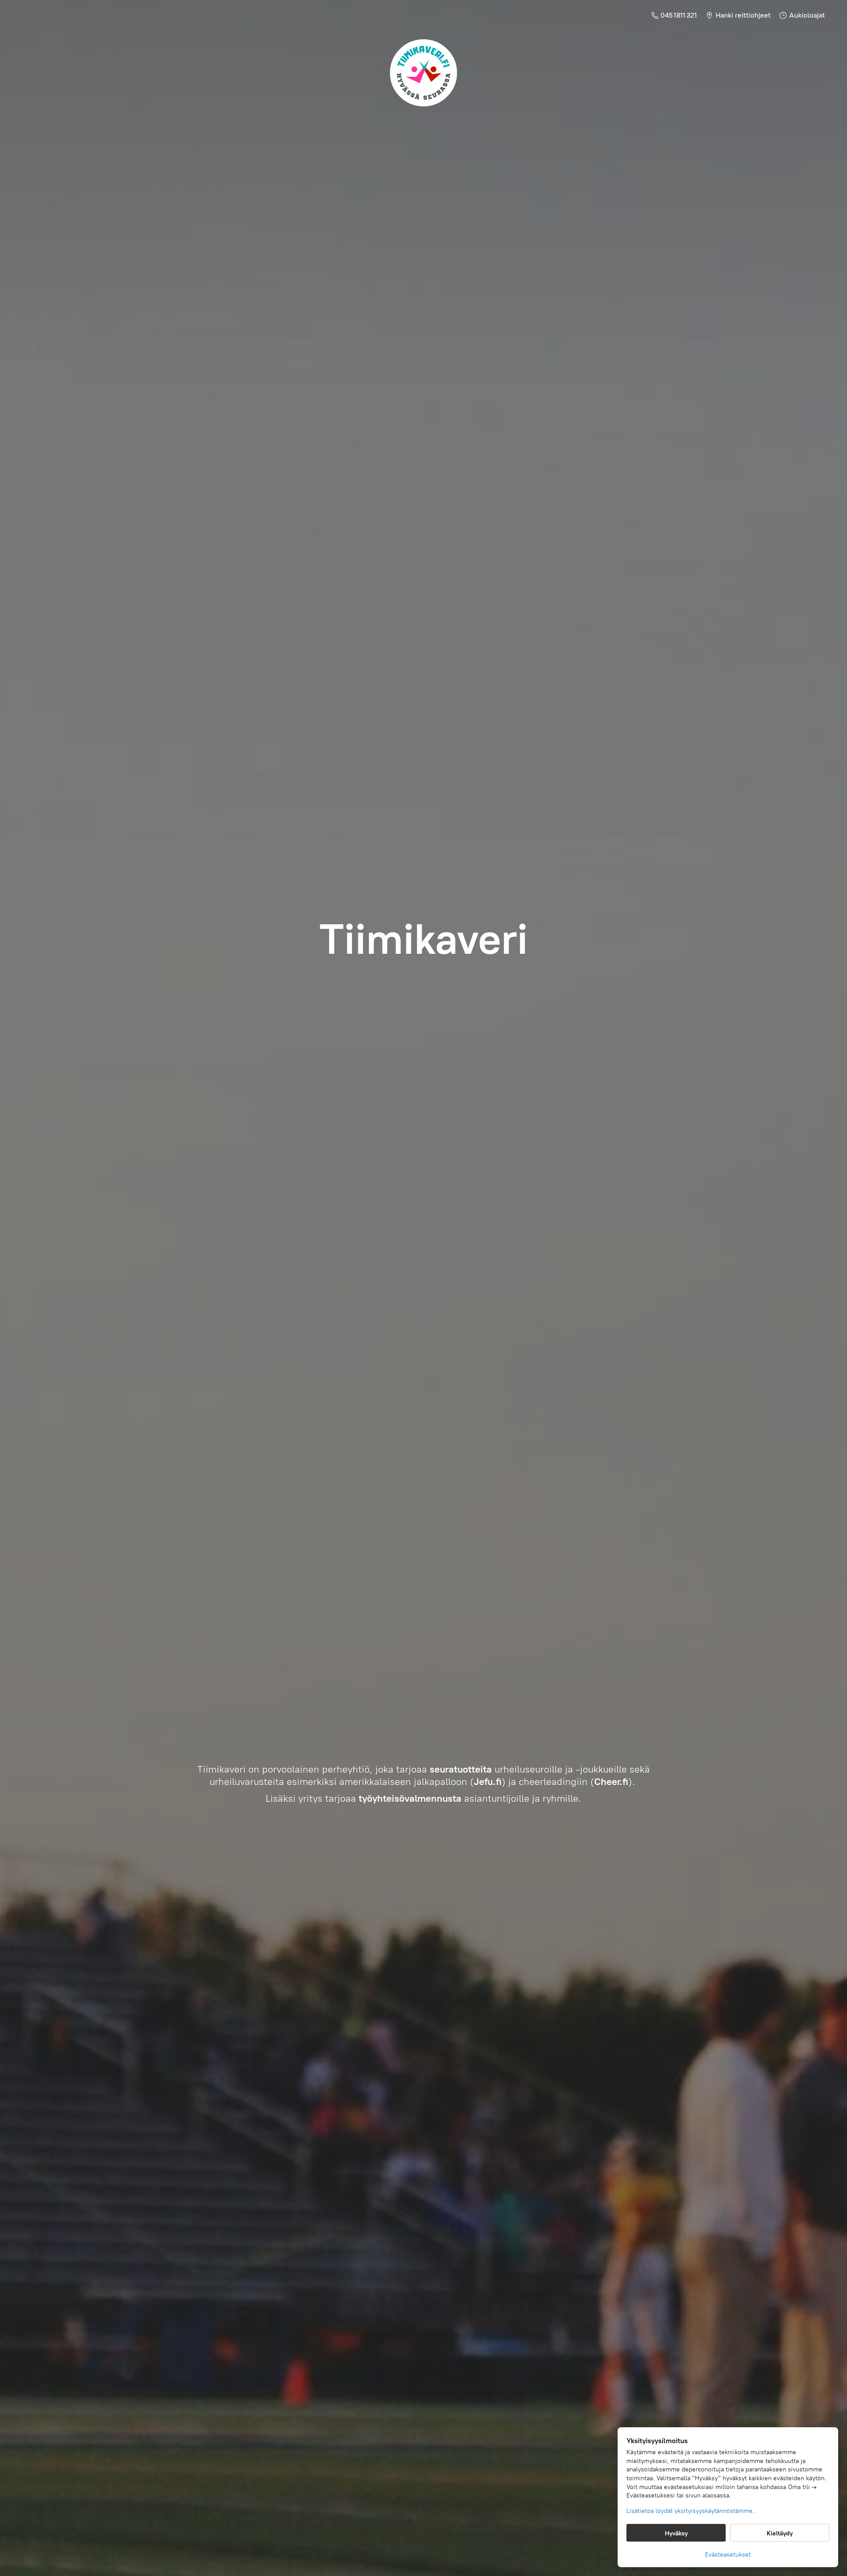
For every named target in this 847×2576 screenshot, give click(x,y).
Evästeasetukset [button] (728, 2555)
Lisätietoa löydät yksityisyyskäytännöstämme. (690, 2511)
